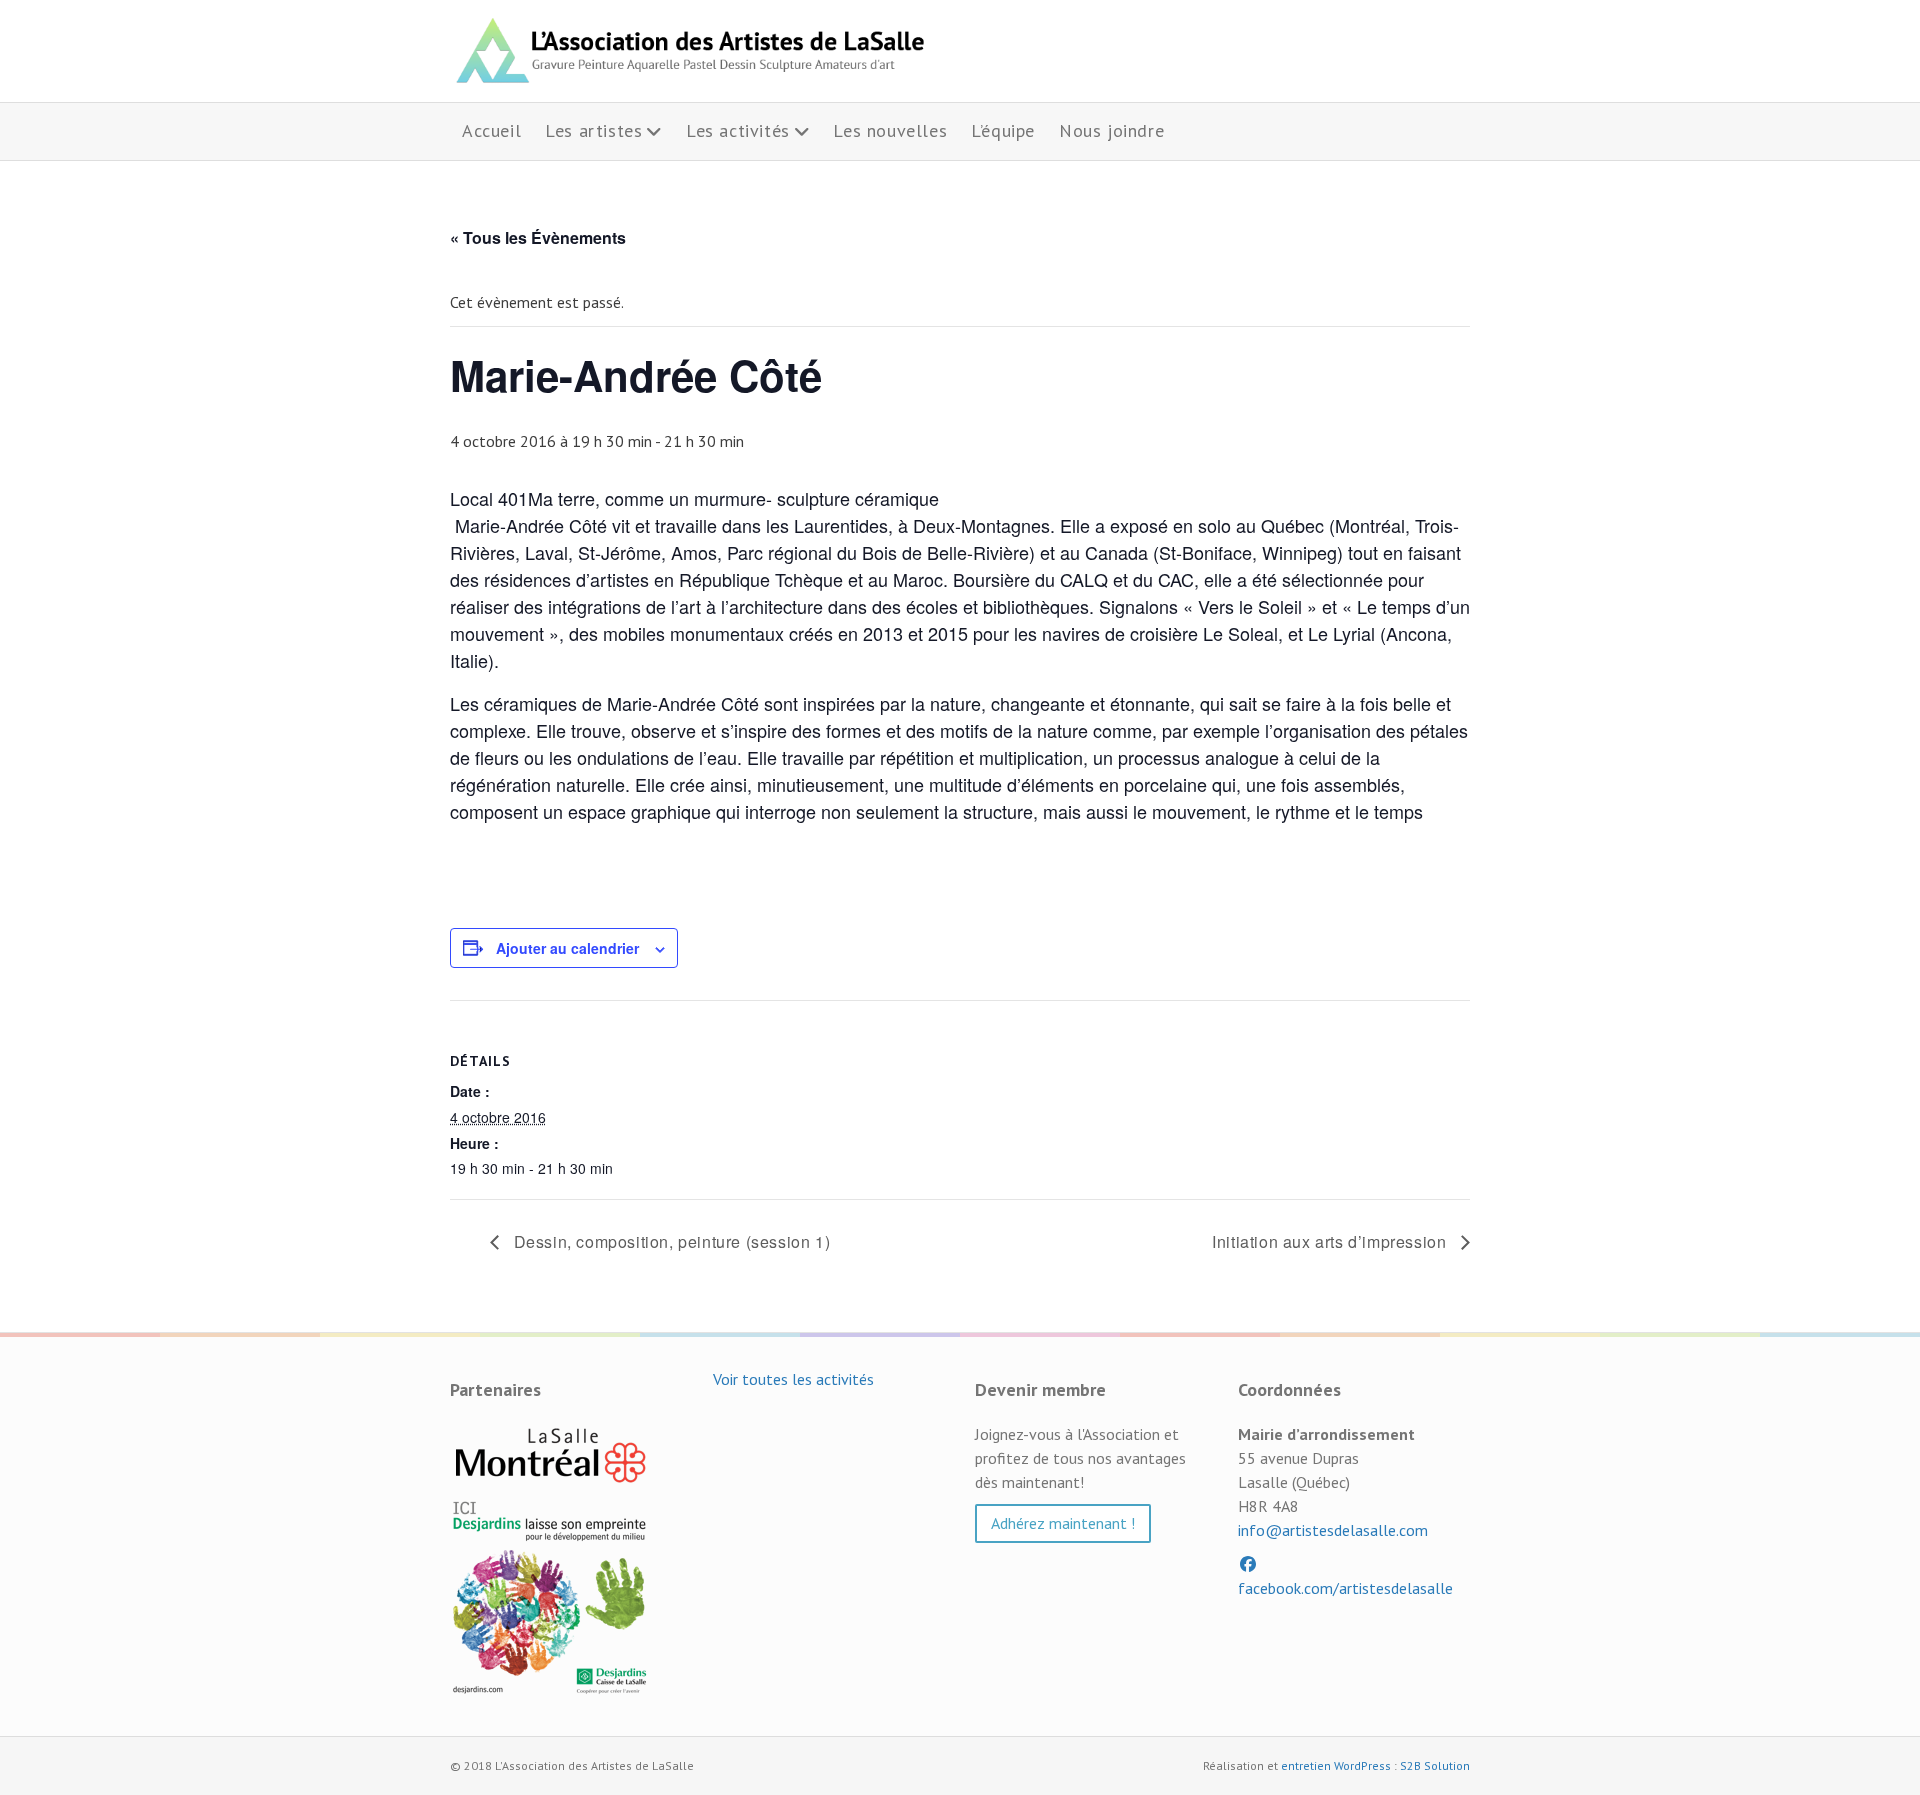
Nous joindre (1111, 130)
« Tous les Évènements (538, 237)
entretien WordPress (1336, 1765)
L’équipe (1003, 130)
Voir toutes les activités (793, 1379)
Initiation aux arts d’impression (1331, 1241)
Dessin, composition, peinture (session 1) (669, 1241)
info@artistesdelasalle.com (1333, 1530)
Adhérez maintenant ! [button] (1063, 1523)
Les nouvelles (890, 130)
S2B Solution (1435, 1765)
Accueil (491, 130)
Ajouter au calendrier (567, 948)
